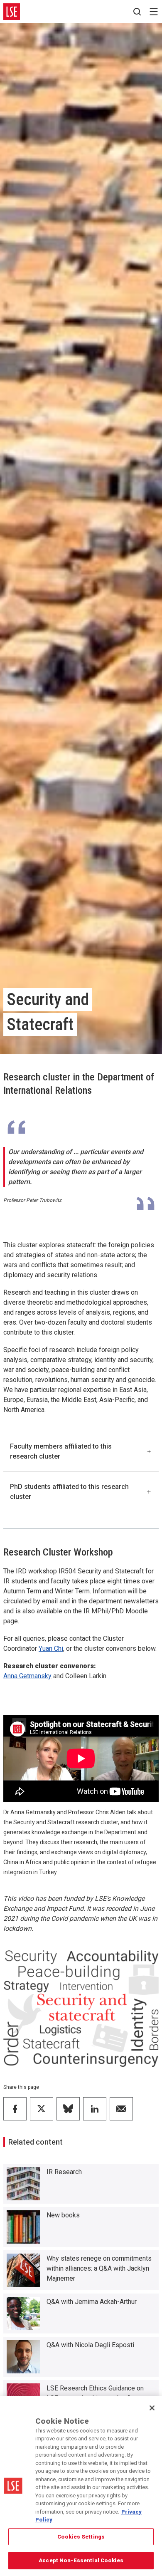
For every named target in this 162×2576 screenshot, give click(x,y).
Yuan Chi (51, 1648)
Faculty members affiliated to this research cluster (61, 1451)
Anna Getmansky (27, 1676)
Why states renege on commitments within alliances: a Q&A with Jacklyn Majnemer (99, 2268)
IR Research (64, 2172)
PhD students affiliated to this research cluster (69, 1492)
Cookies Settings (81, 2537)
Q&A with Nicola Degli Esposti (90, 2345)
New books (63, 2215)
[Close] (152, 2408)
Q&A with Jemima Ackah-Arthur (92, 2302)
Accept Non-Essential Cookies (81, 2560)
